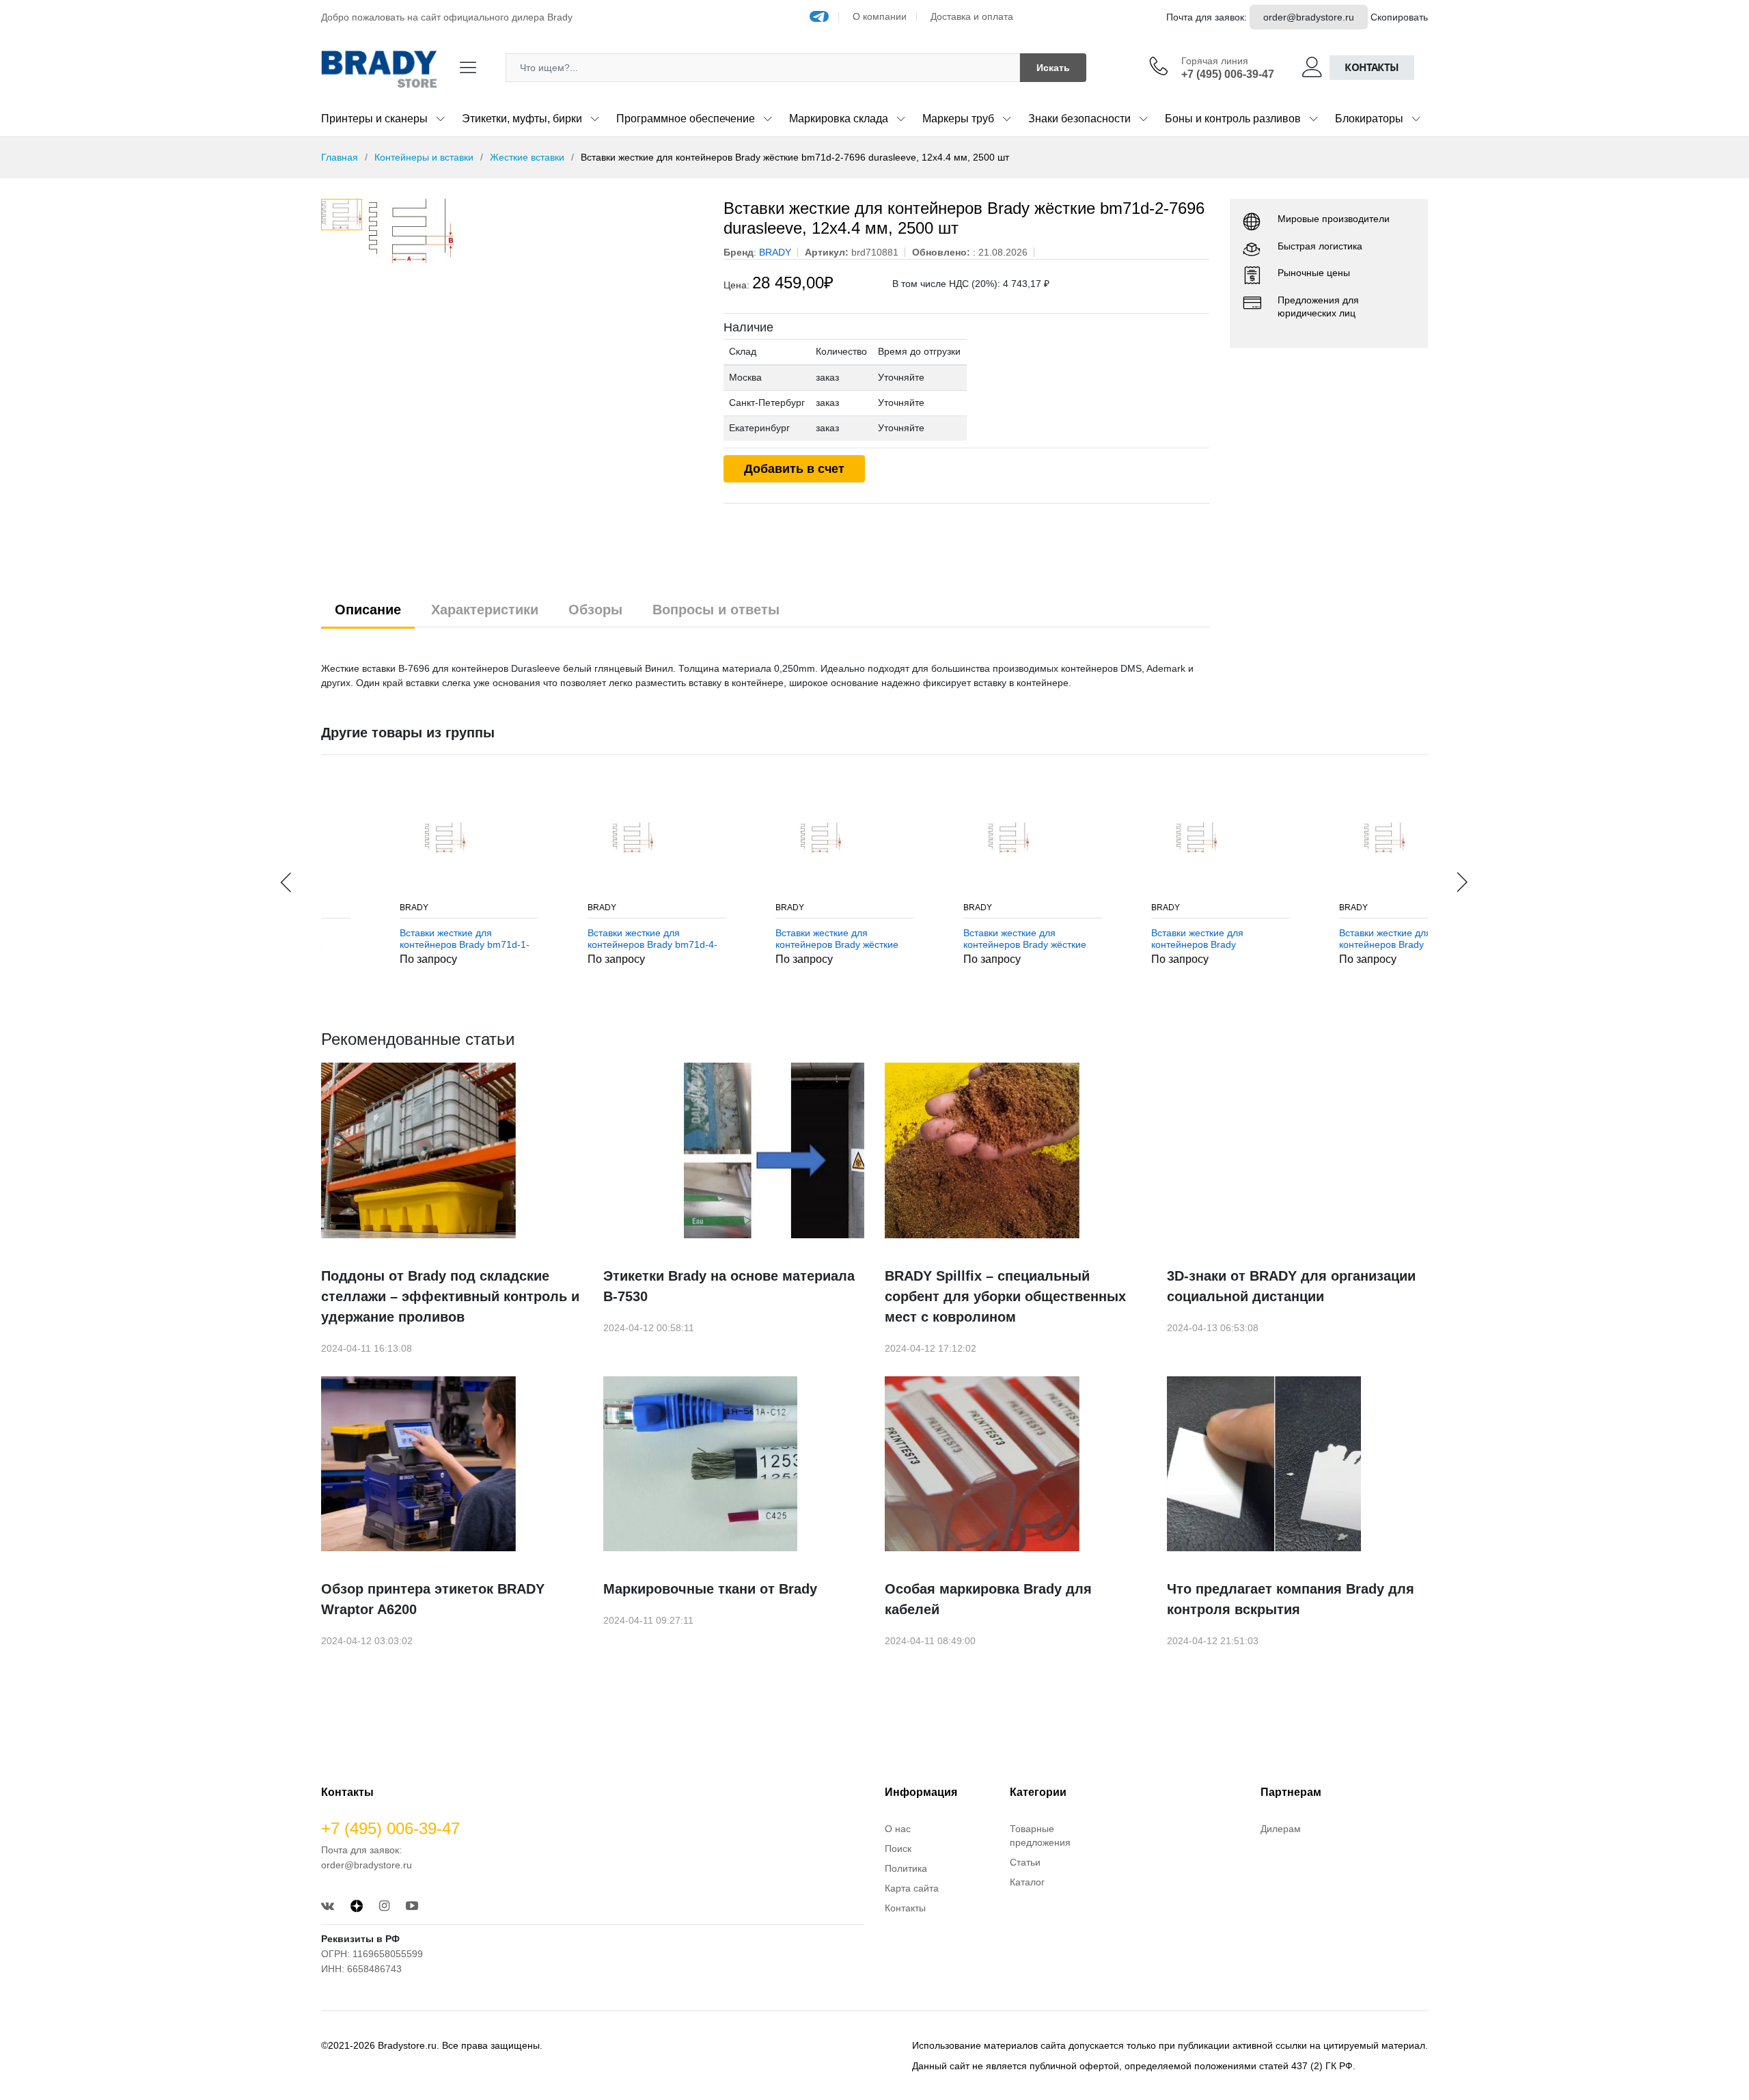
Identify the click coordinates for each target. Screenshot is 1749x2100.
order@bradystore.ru (1309, 17)
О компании (880, 16)
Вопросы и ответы (716, 610)
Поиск (898, 1849)
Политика (906, 1868)
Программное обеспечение (686, 119)
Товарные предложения (1040, 1836)
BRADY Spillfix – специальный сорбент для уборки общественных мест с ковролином (1005, 1296)
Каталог (1027, 1882)
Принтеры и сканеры (374, 119)
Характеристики (485, 610)
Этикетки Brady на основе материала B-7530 (729, 1286)
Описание (368, 610)
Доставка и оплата (972, 16)
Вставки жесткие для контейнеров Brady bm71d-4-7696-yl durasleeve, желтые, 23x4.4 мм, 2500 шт (588, 939)
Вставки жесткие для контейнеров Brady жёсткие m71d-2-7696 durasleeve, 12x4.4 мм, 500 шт (961, 939)
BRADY (350, 908)
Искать (1053, 68)
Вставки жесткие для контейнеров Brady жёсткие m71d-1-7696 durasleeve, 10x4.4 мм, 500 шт (773, 939)
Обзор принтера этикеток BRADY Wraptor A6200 (433, 1599)
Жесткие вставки (527, 157)
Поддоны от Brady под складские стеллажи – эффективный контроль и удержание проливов (450, 1296)
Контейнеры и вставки (424, 157)
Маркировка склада (839, 119)
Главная (340, 157)
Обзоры (595, 610)
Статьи (1025, 1862)
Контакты (1372, 67)
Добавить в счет (794, 469)
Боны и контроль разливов (1233, 119)
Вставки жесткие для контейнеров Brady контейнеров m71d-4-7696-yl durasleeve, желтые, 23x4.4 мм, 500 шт (1339, 939)
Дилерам (1281, 1829)
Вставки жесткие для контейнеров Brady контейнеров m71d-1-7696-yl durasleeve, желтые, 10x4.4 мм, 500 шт (1151, 939)
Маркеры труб (958, 119)
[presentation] (287, 882)
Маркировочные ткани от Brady (710, 1589)
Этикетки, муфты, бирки (522, 119)
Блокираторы (1369, 119)
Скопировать (1399, 17)
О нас (898, 1829)
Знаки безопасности (1079, 119)
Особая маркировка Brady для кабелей (988, 1599)
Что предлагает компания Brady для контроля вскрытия (1291, 1599)
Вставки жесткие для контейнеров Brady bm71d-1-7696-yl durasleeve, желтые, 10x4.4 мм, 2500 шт (400, 939)
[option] (536, 231)
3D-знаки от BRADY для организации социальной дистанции (1291, 1286)
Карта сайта (912, 1888)
